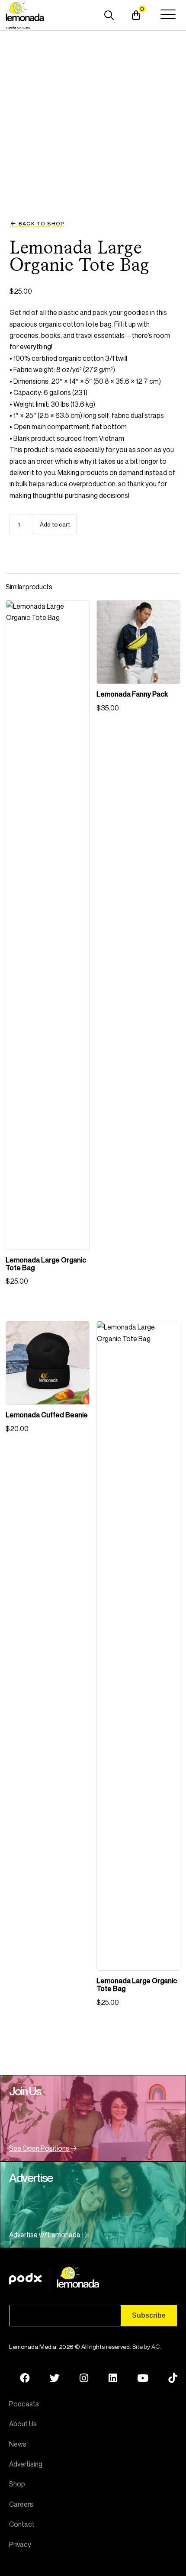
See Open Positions (40, 2148)
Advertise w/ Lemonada (45, 2235)
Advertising (26, 2464)
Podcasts (24, 2404)
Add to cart (55, 524)
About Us (23, 2424)
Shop (17, 2484)
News (18, 2444)
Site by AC (146, 2346)
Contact (22, 2524)
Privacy (20, 2544)
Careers (21, 2504)
